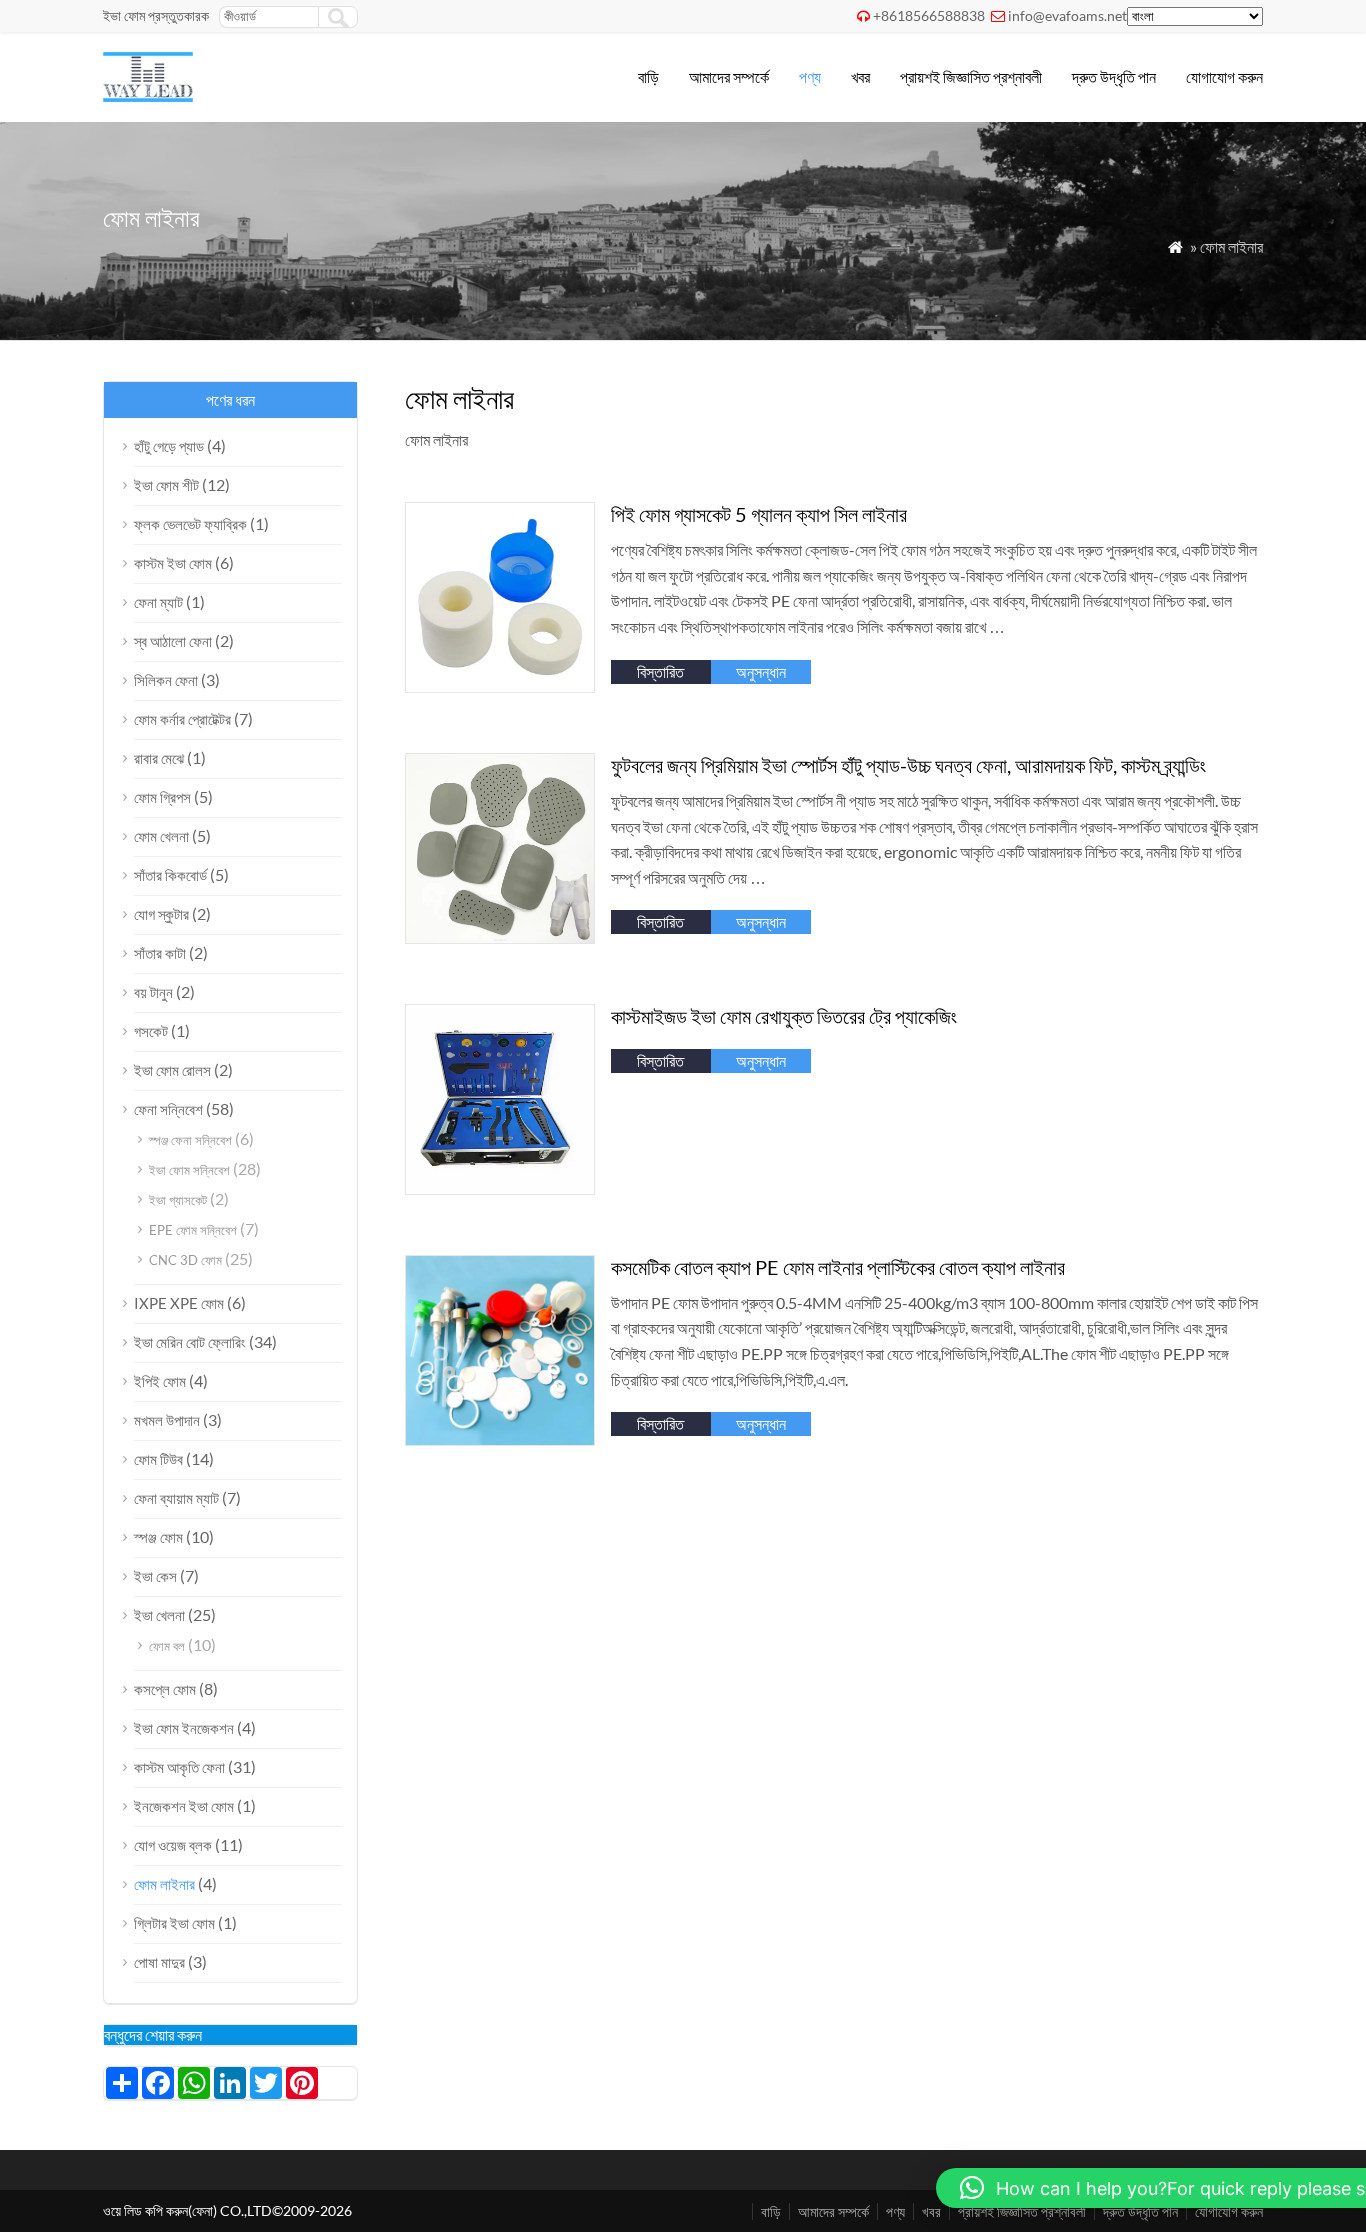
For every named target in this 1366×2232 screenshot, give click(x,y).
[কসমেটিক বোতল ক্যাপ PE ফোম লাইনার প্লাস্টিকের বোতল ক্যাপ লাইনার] (500, 1439)
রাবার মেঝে (159, 758)
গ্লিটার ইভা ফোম (174, 1923)
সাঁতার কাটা (160, 953)
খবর (860, 76)
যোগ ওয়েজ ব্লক (173, 1845)
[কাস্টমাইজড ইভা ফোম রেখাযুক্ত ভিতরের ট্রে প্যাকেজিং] (500, 1188)
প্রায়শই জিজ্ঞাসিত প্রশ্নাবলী (971, 76)
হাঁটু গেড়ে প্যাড (169, 446)
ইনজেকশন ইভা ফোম (184, 1806)
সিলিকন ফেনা (166, 680)
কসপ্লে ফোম (165, 1689)
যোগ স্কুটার (161, 914)
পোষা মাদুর (159, 1962)
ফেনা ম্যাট (158, 602)
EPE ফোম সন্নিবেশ (193, 1230)
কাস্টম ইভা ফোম (173, 563)
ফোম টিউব (158, 1459)
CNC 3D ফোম (185, 1260)
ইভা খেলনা (159, 1615)
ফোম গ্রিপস (162, 797)
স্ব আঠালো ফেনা (173, 641)
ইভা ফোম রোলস (172, 1070)
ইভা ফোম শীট (166, 485)
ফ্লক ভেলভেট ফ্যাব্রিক (190, 524)
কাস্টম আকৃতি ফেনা (179, 1767)
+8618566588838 (929, 15)
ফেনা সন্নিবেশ (168, 1109)
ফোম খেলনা (161, 836)
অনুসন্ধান (761, 671)
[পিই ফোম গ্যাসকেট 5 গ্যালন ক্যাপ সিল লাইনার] (500, 686)
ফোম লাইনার (164, 1884)
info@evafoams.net (1067, 15)
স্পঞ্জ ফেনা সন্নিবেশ (190, 1140)
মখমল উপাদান (167, 1420)
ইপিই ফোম (160, 1381)
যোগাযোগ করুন (1224, 76)
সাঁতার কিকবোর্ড (170, 875)
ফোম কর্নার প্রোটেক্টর (182, 719)
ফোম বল (167, 1646)
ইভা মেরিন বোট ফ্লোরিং (190, 1342)
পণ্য (810, 76)
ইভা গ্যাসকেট (178, 1200)
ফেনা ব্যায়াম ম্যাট (176, 1498)
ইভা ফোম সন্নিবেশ (189, 1170)
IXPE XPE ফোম (179, 1303)
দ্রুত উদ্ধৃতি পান (1114, 76)
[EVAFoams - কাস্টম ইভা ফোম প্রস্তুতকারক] (148, 95)
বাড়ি (648, 76)
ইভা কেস (155, 1576)
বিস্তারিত (660, 671)
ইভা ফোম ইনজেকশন (184, 1728)
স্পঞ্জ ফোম (158, 1537)
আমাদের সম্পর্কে (729, 76)
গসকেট (151, 1031)
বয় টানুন (153, 992)
